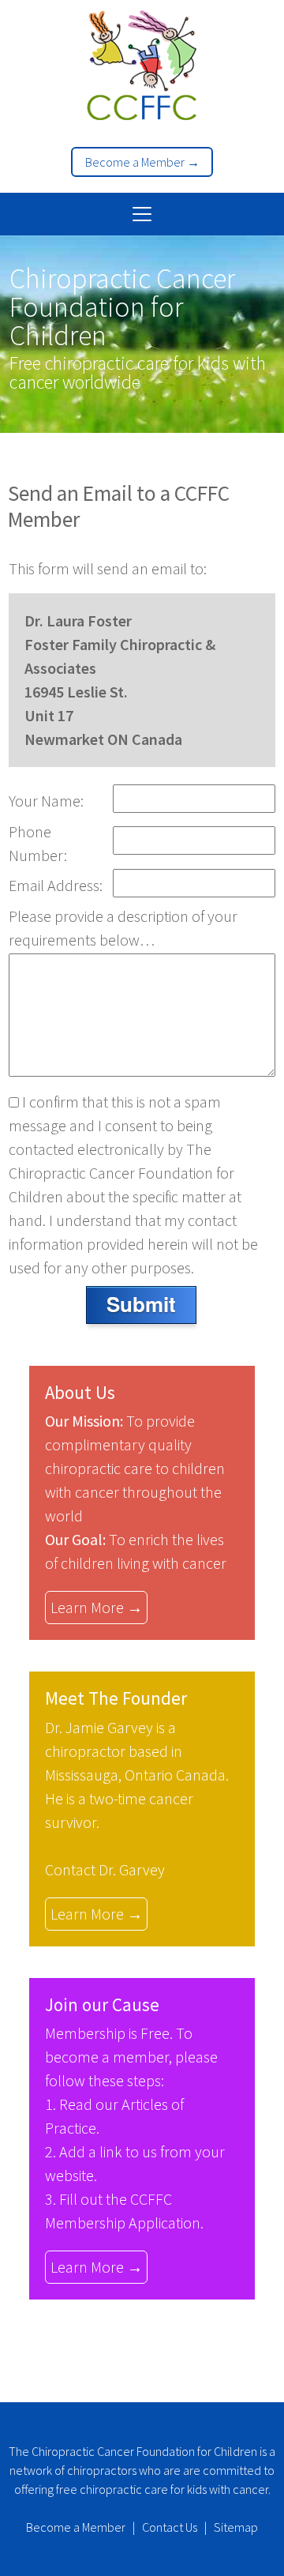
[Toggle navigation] (142, 214)
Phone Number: (38, 843)
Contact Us (170, 2527)
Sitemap (236, 2527)
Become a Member (76, 2527)
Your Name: (46, 801)
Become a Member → (142, 162)
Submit (141, 1304)
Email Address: (56, 885)
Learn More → (97, 1607)
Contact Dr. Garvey (105, 1869)
